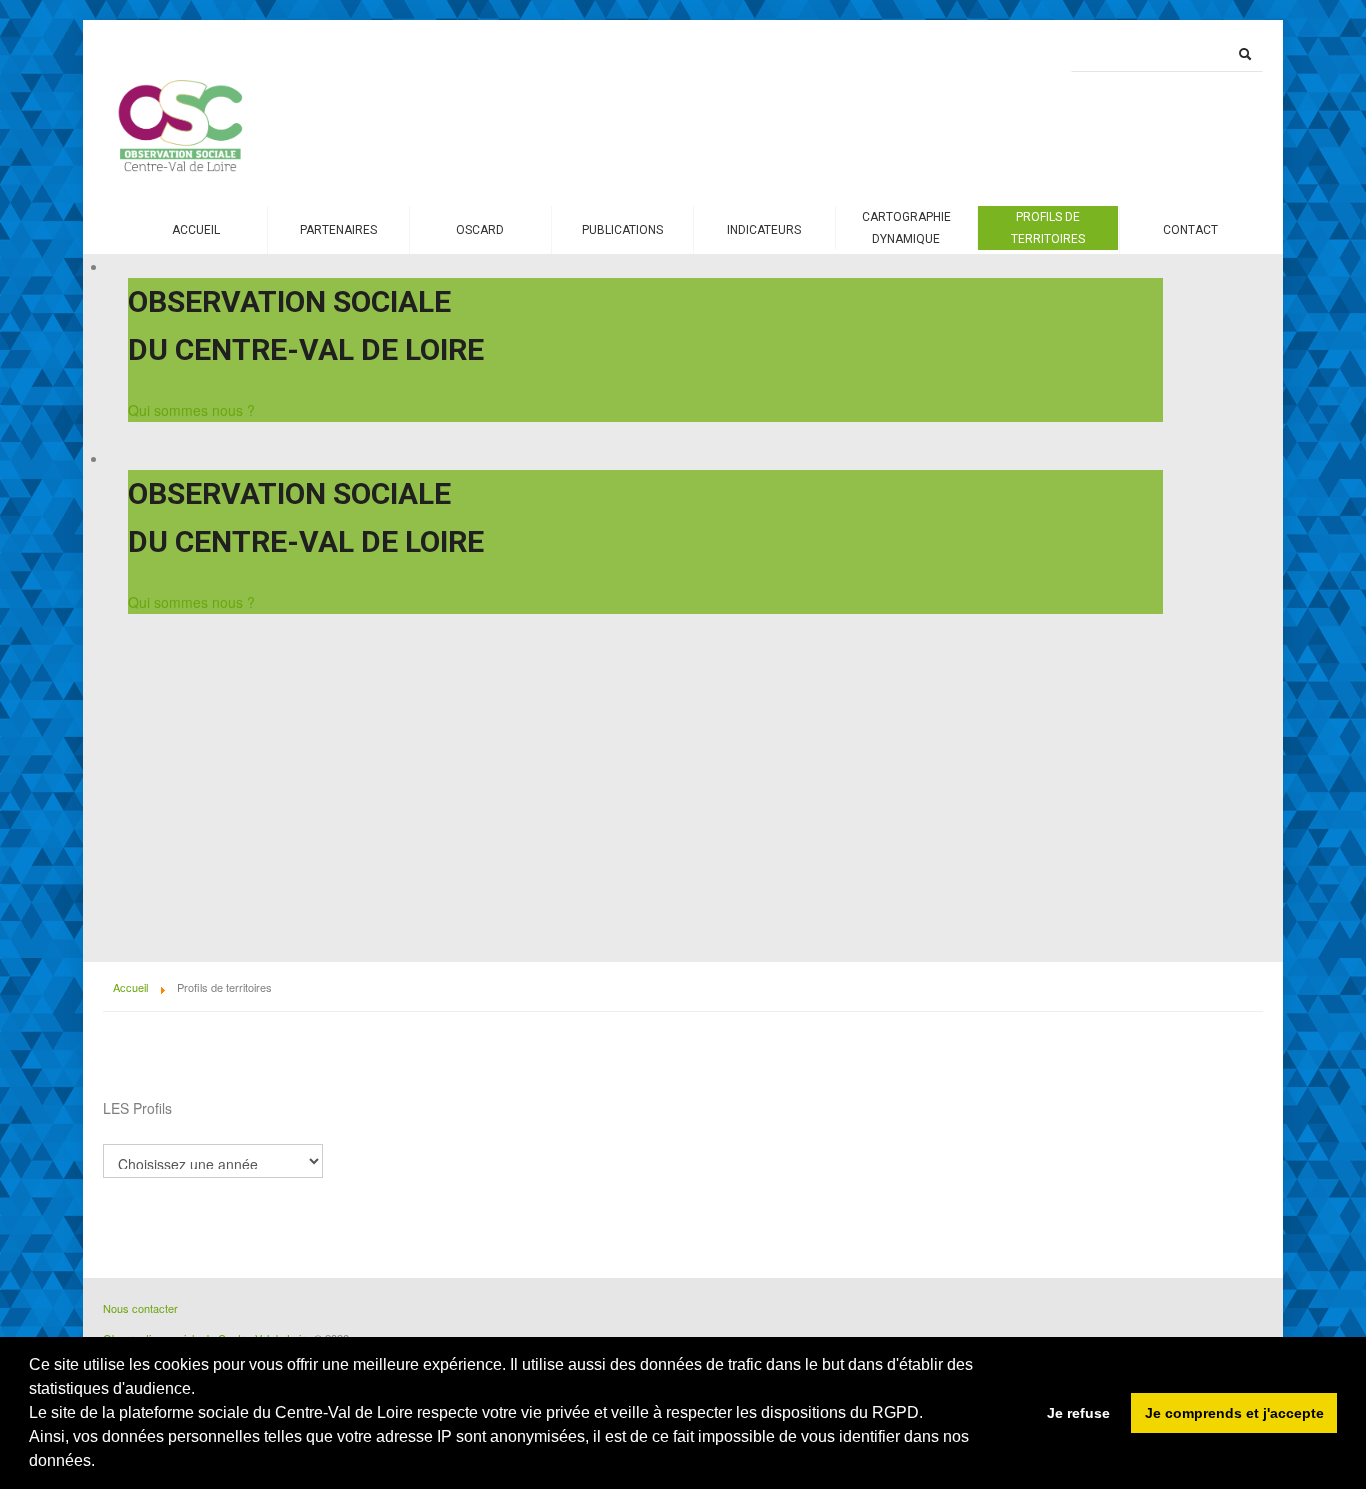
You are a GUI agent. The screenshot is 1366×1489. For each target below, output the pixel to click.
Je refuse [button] (1078, 1413)
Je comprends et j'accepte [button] (1234, 1413)
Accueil (196, 230)
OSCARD (480, 230)
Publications (622, 230)
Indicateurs (764, 230)
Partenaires (338, 230)
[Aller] (1245, 54)
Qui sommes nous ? (191, 410)
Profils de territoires (1048, 228)
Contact (1190, 230)
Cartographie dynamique (906, 228)
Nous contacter (140, 1308)
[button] (98, 1463)
